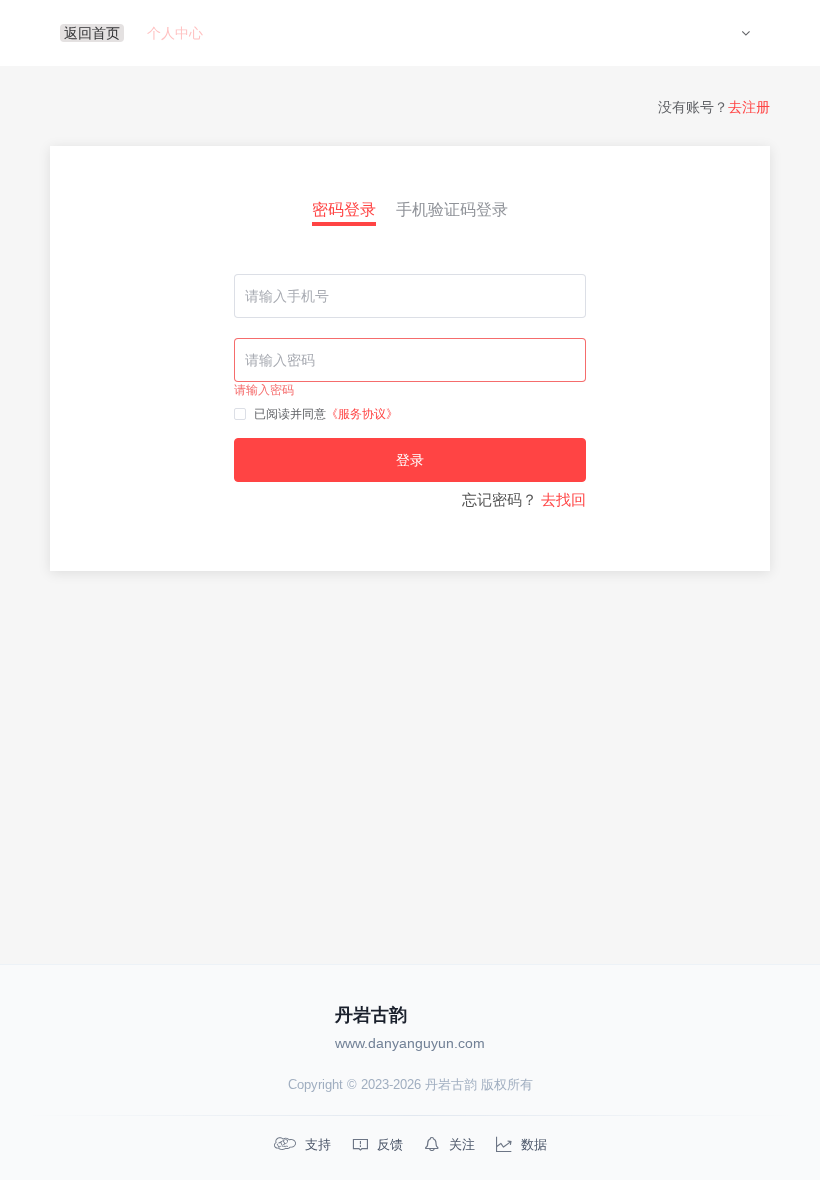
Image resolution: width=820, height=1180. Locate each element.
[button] (745, 33)
